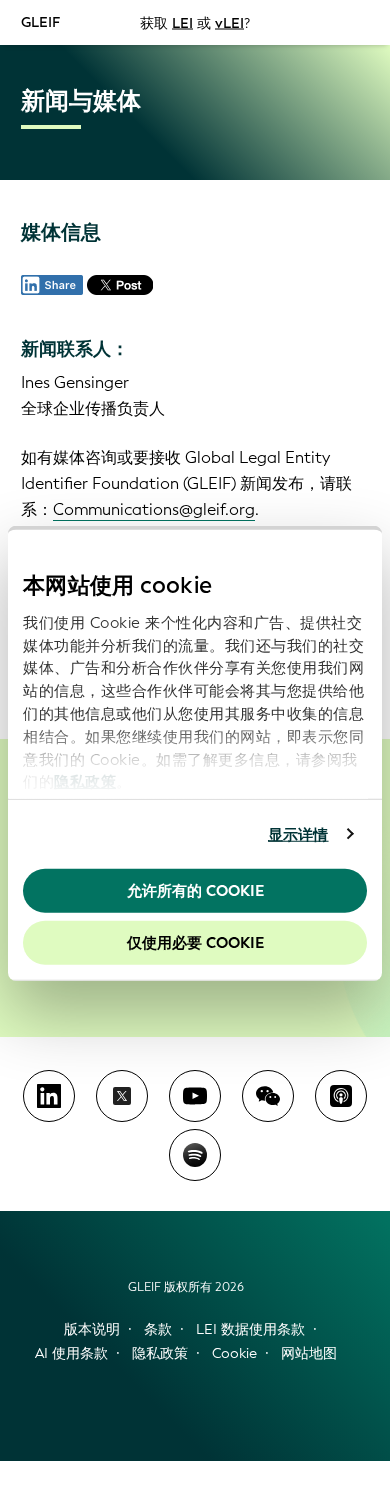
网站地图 (309, 1353)
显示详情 (298, 834)
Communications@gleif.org (154, 509)
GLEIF (40, 21)
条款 (158, 1329)
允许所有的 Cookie (195, 891)
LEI (182, 22)
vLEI (229, 22)
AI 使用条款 (71, 1353)
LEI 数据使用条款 (250, 1329)
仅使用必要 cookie (195, 942)
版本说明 (92, 1329)
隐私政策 (85, 782)
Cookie (234, 1353)
